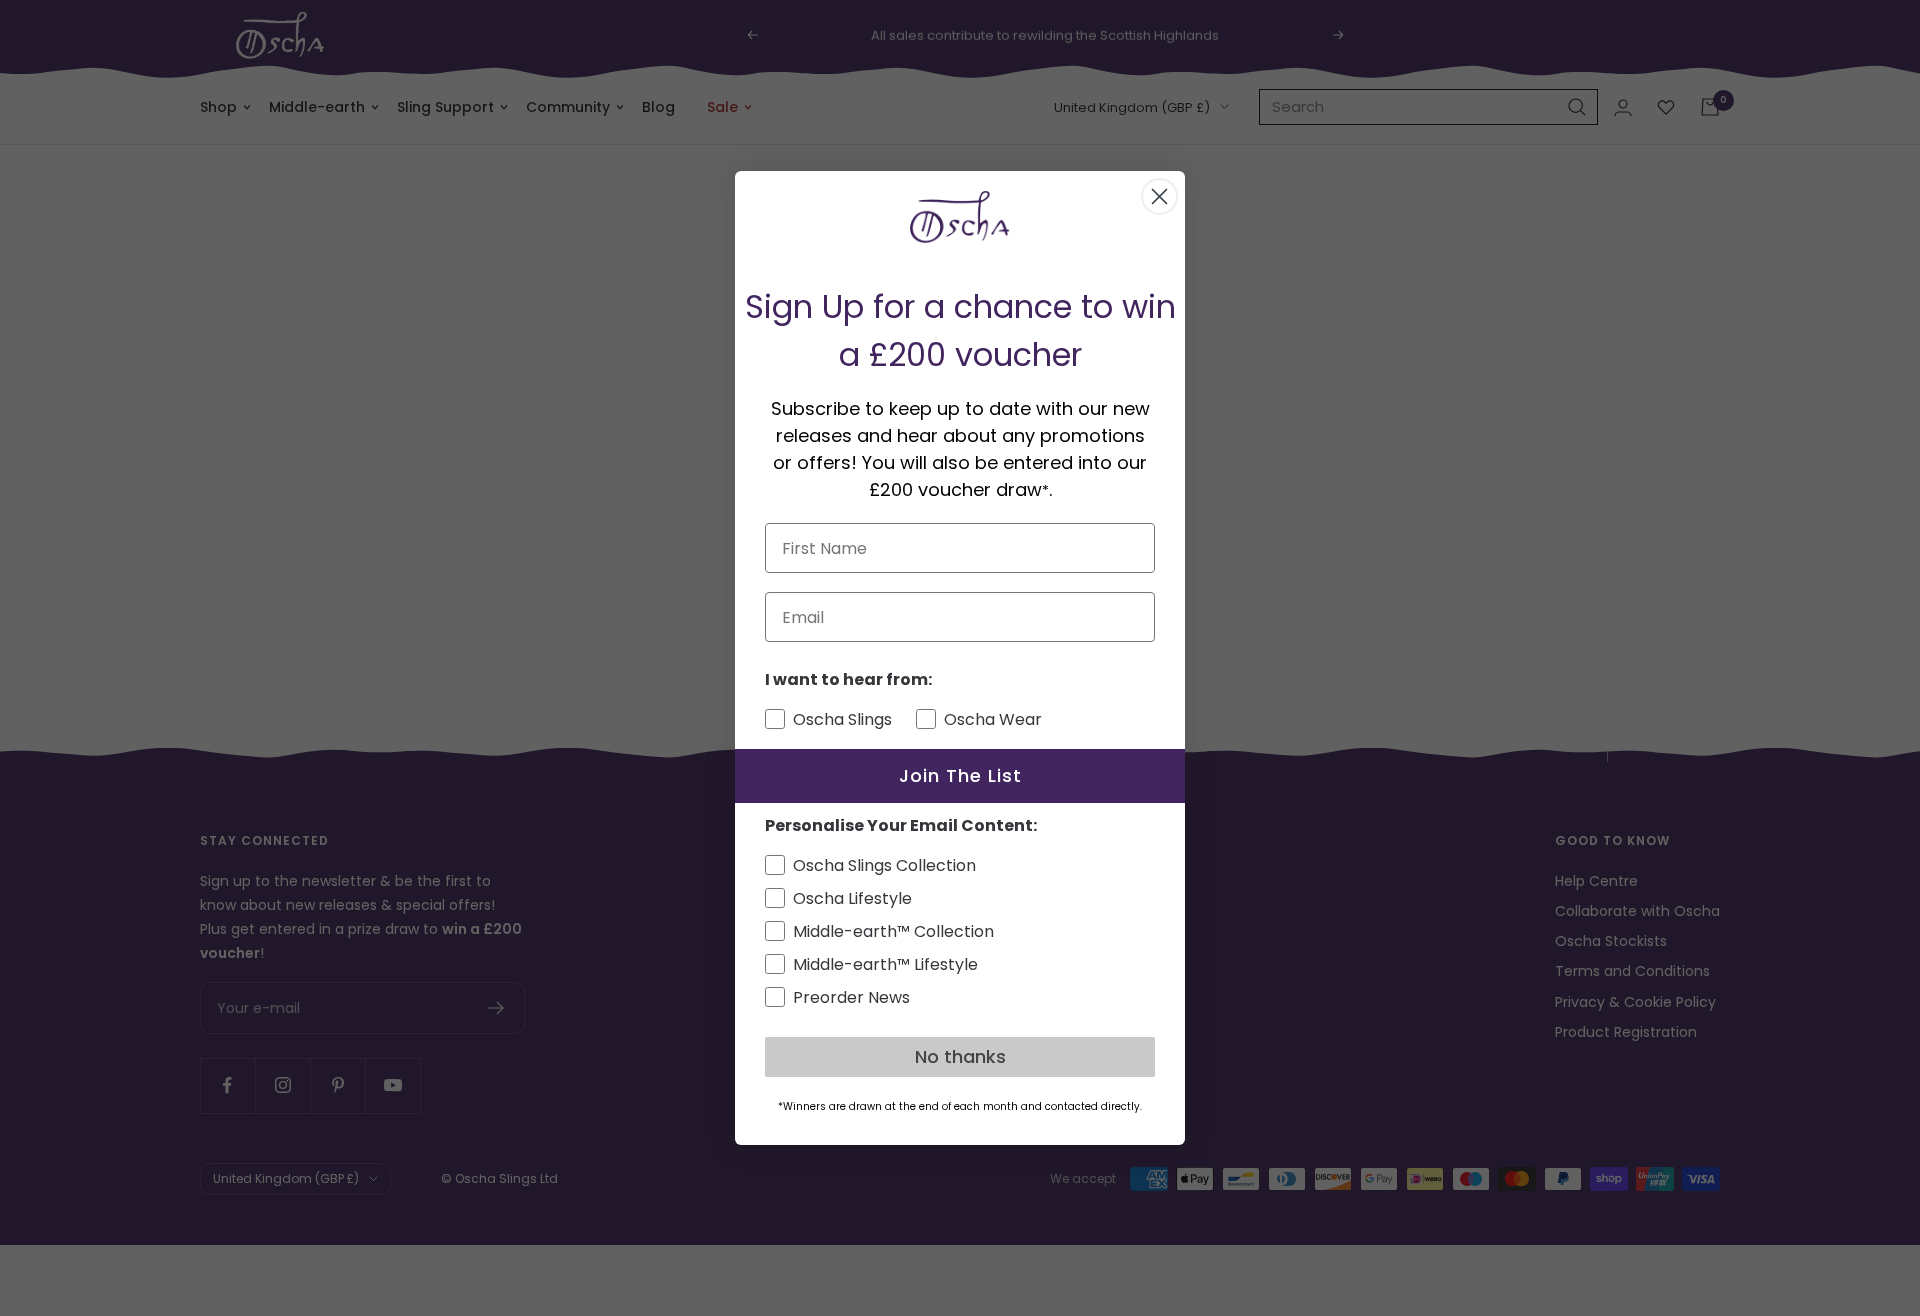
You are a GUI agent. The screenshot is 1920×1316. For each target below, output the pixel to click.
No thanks (960, 1056)
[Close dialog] (1159, 196)
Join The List (960, 775)
